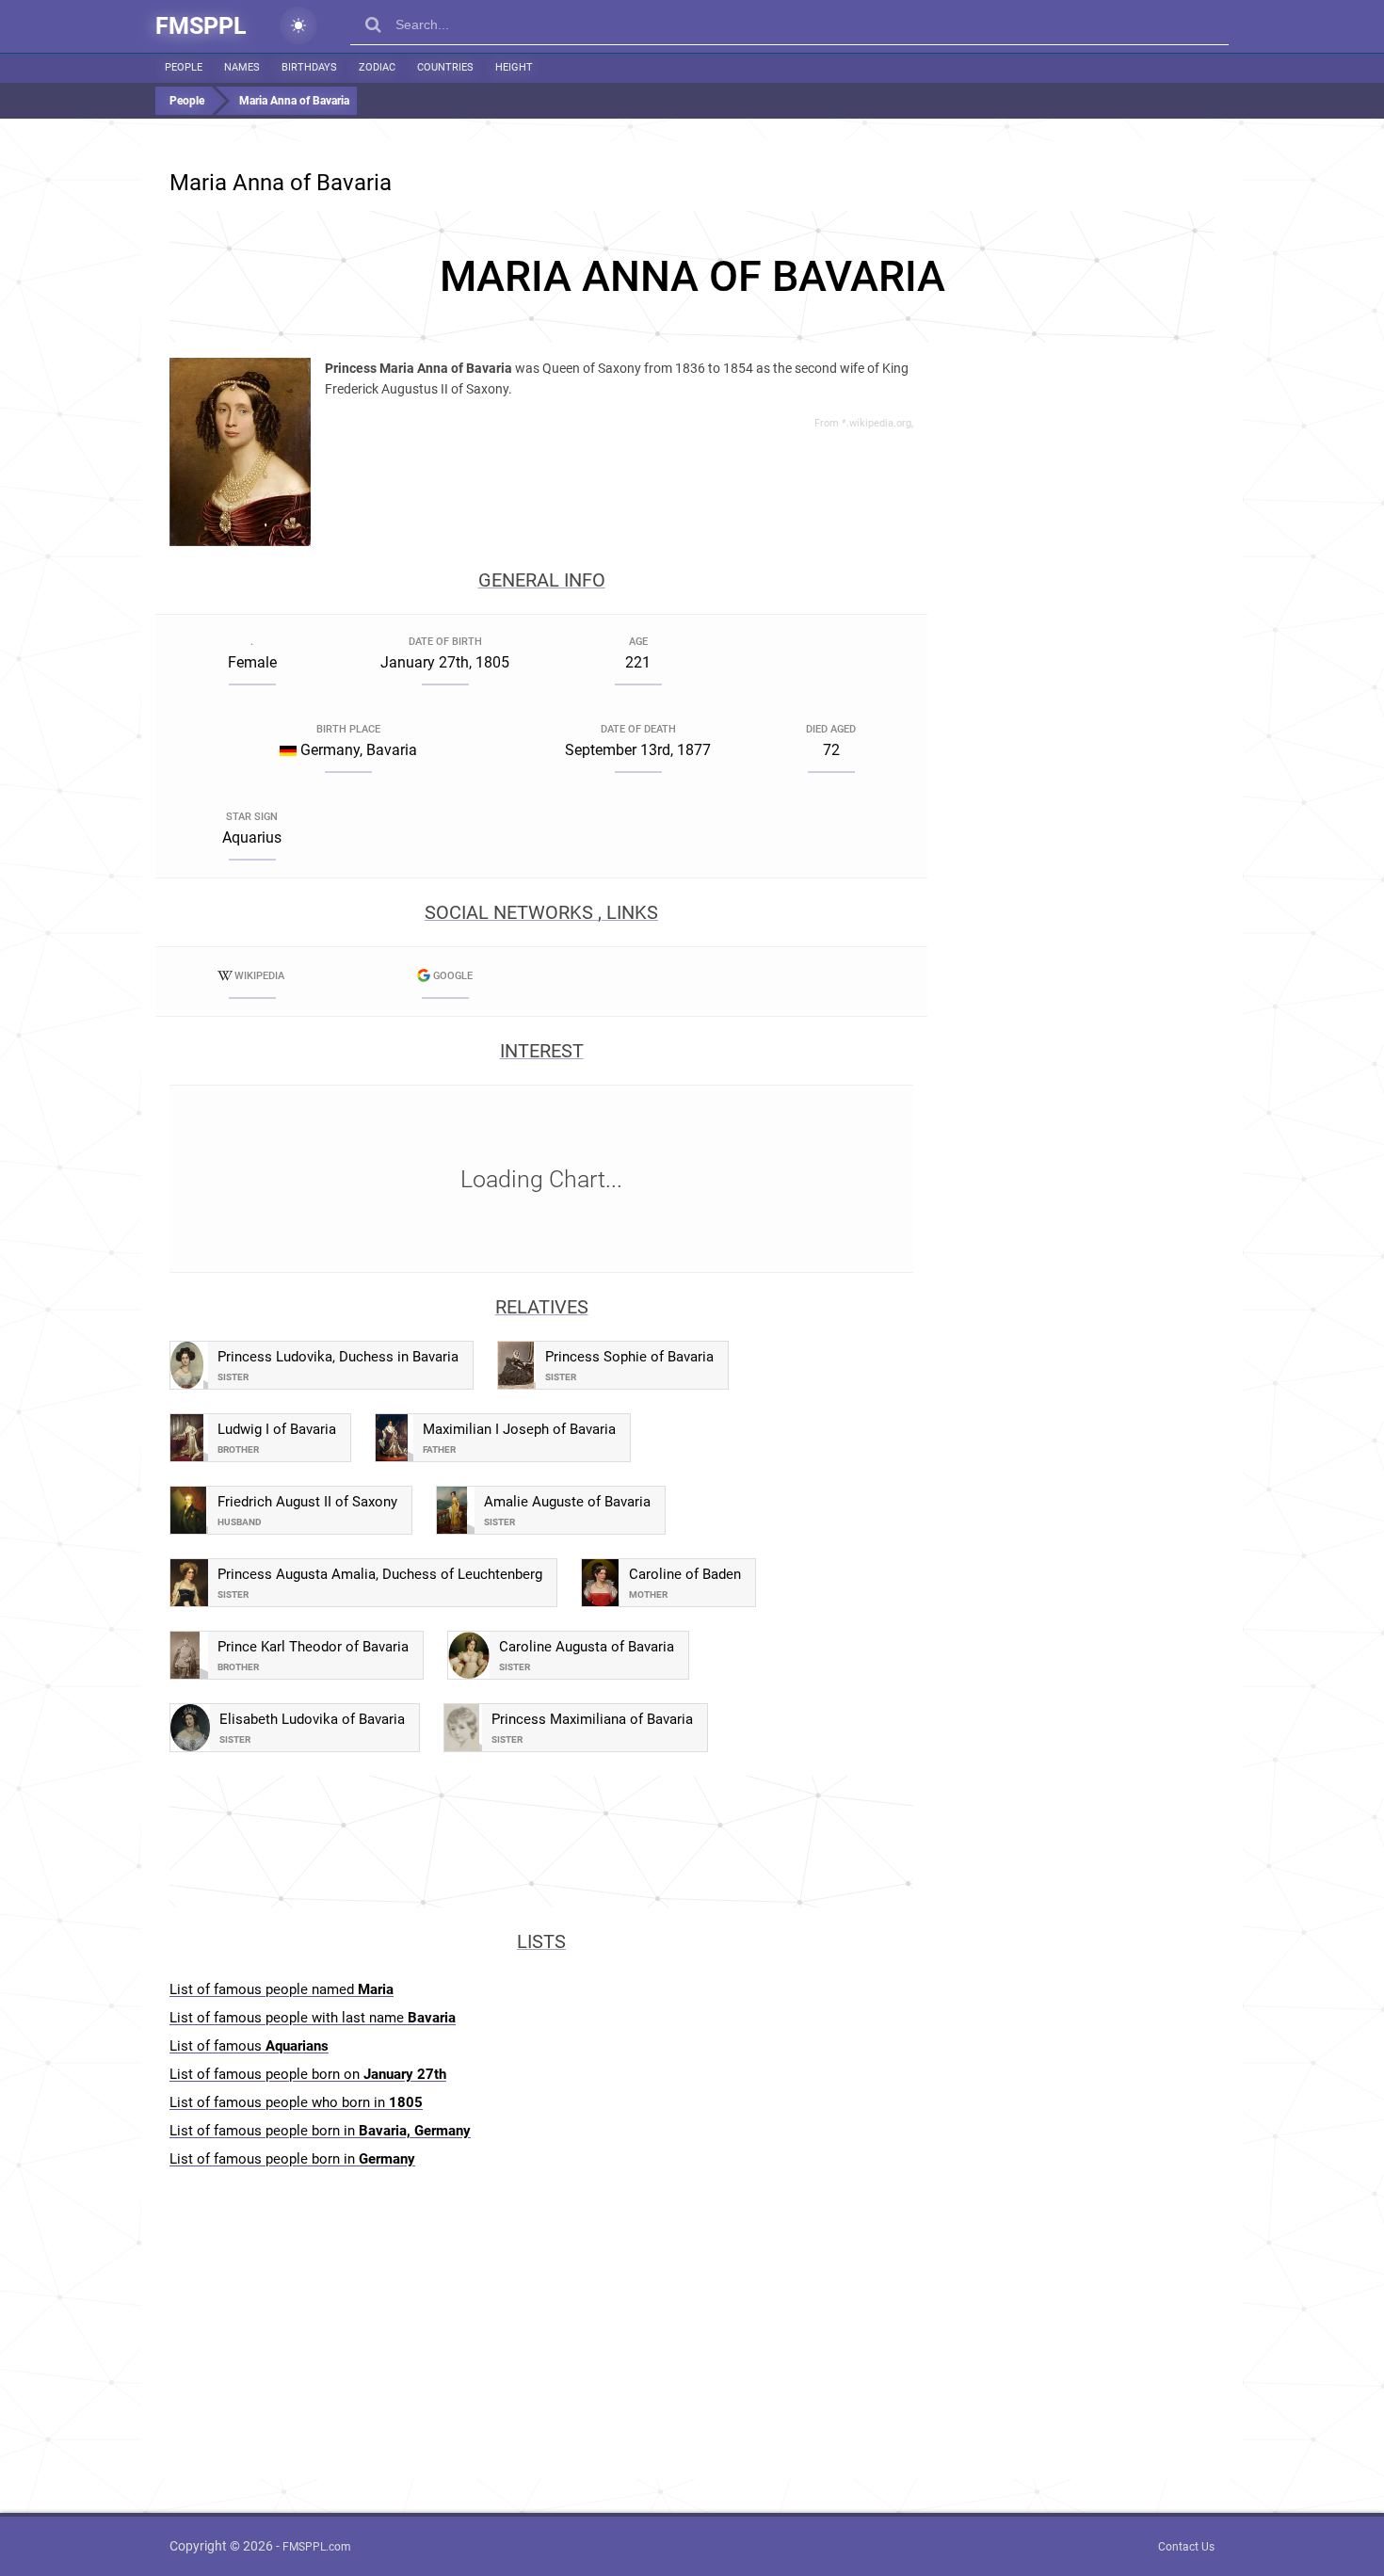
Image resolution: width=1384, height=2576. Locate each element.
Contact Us (1186, 2547)
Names (242, 67)
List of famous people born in (320, 2131)
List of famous (249, 2046)
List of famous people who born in (296, 2102)
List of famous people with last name (313, 2018)
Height (514, 67)
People (184, 67)
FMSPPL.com (317, 2547)
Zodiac (377, 67)
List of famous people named (282, 1989)
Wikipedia (259, 976)
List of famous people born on (308, 2074)
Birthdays (309, 67)
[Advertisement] (692, 277)
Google (453, 976)
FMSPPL (201, 26)
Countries (445, 67)
